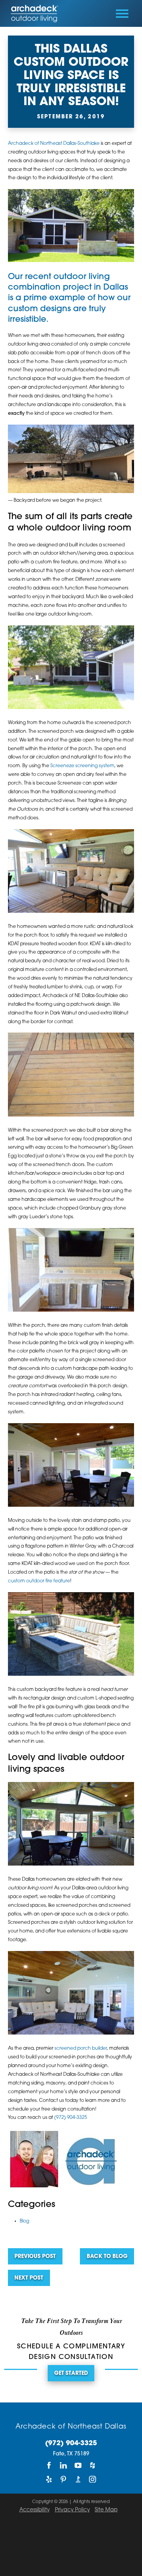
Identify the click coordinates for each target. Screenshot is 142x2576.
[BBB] (78, 2479)
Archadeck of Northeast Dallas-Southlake (54, 144)
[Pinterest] (64, 2479)
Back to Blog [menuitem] (107, 2257)
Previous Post (35, 2257)
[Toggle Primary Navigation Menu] (122, 14)
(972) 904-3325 (71, 2118)
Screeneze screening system (82, 766)
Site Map (106, 2510)
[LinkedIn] (64, 2465)
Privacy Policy (72, 2510)
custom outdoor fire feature (39, 1581)
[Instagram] (93, 2479)
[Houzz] (93, 2465)
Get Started (71, 2374)
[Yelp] (49, 2479)
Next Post (29, 2278)
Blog (24, 2221)
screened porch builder (81, 2049)
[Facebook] (49, 2465)
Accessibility (34, 2510)
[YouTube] (78, 2465)
